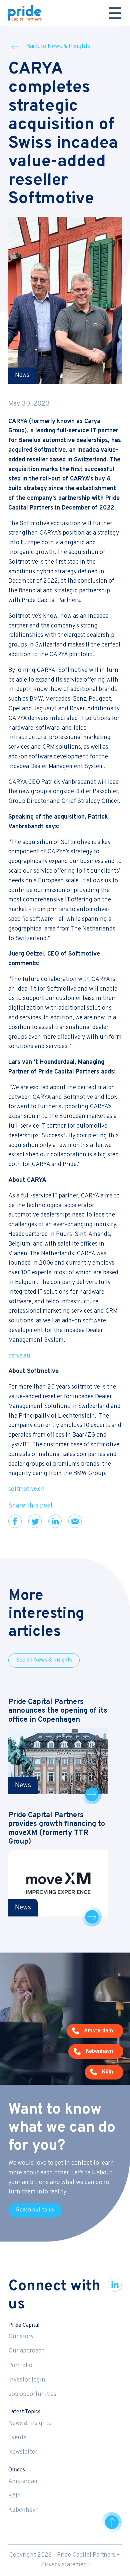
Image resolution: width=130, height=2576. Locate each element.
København (24, 2510)
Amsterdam (24, 2482)
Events (17, 2438)
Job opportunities (32, 2394)
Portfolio (20, 2366)
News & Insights (30, 2423)
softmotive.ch (26, 1489)
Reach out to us (35, 2210)
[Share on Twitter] (35, 1521)
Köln (15, 2496)
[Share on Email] (75, 1521)
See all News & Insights (44, 1660)
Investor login (27, 2380)
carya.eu (19, 1356)
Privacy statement (65, 2565)
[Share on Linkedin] (55, 1521)
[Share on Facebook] (15, 1521)
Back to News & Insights (58, 47)
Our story (21, 2337)
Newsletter (23, 2452)
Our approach (27, 2351)
